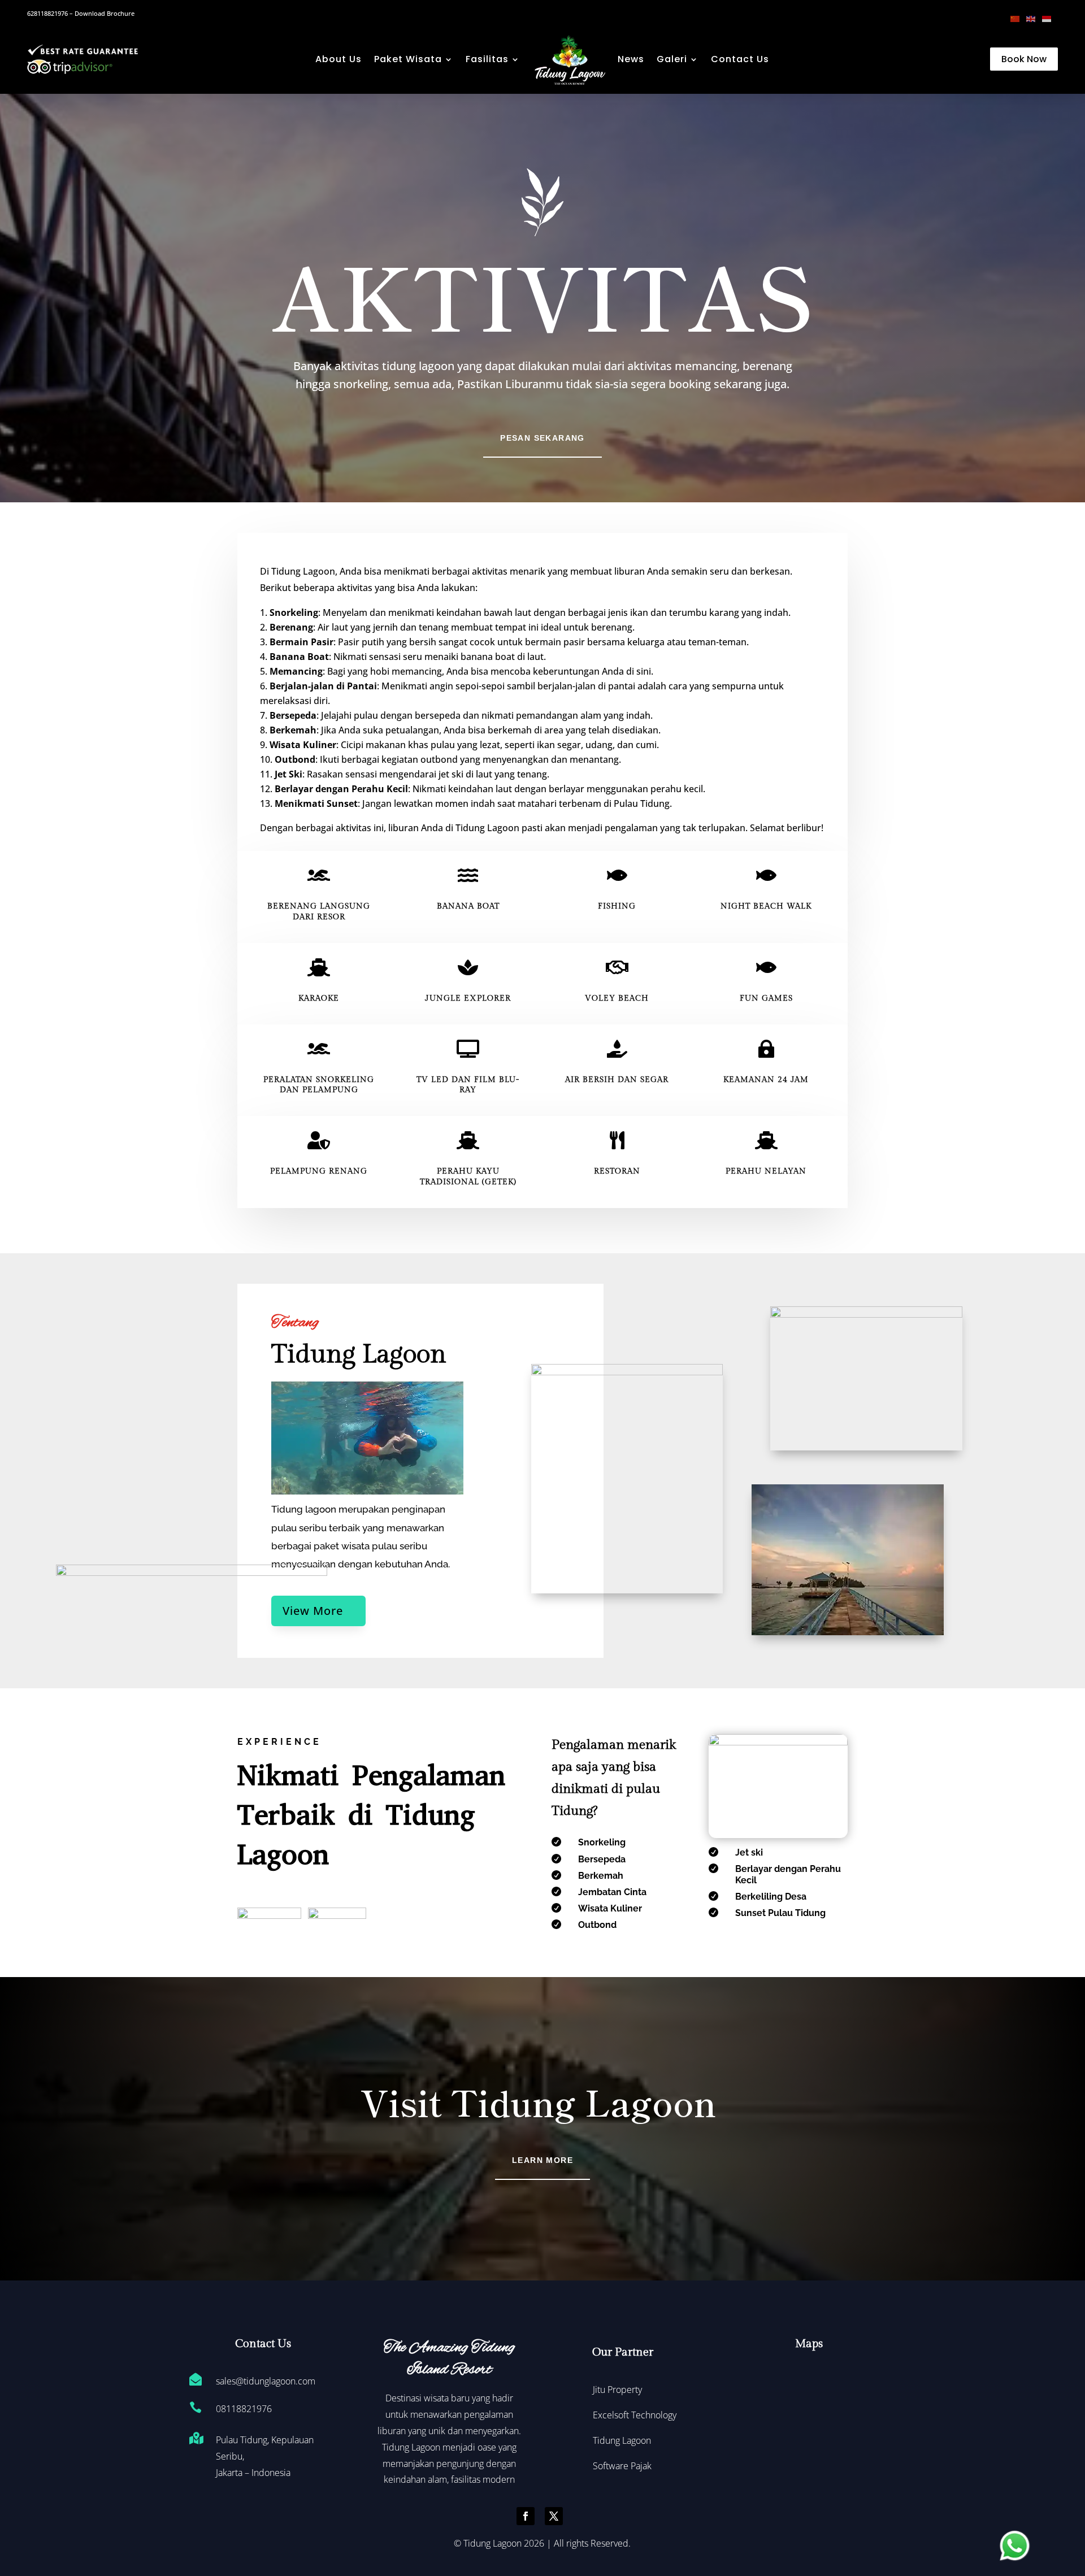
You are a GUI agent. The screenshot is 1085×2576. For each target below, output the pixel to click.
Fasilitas (487, 59)
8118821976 (246, 2409)
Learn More (542, 2160)
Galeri (672, 59)
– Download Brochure (101, 13)
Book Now (1024, 59)
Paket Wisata (408, 59)
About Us (338, 59)
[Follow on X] (554, 2516)
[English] (1034, 18)
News (631, 59)
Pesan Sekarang (542, 438)
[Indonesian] (1050, 18)
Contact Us (740, 59)
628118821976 (47, 13)
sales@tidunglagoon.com (266, 2381)
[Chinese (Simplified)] (1018, 18)
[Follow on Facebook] (526, 2516)
